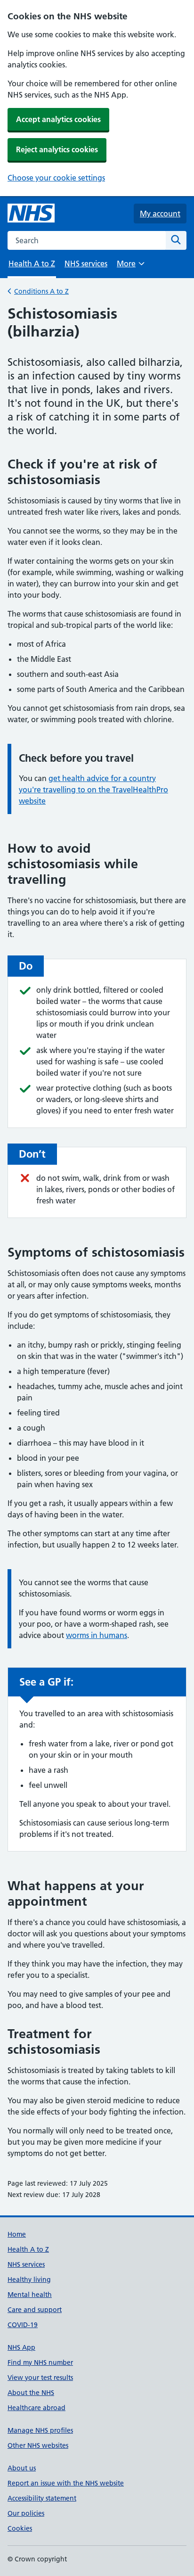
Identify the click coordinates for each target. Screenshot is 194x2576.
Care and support (35, 2310)
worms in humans (97, 1635)
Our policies (26, 2513)
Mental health (30, 2295)
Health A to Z (28, 2249)
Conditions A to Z (41, 291)
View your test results (40, 2378)
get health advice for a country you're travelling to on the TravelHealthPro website (93, 790)
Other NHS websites (38, 2445)
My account (160, 214)
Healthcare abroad (36, 2408)
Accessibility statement (42, 2498)
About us (22, 2468)
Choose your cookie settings (56, 178)
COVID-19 (23, 2325)
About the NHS (31, 2393)
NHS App (21, 2347)
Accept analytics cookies (58, 119)
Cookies (20, 2528)
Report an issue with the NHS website (66, 2483)
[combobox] (87, 240)
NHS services (86, 263)
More (130, 267)
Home (17, 2234)
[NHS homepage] (31, 214)
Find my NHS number (40, 2362)
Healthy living (29, 2280)
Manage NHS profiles (40, 2430)
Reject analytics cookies (57, 149)
